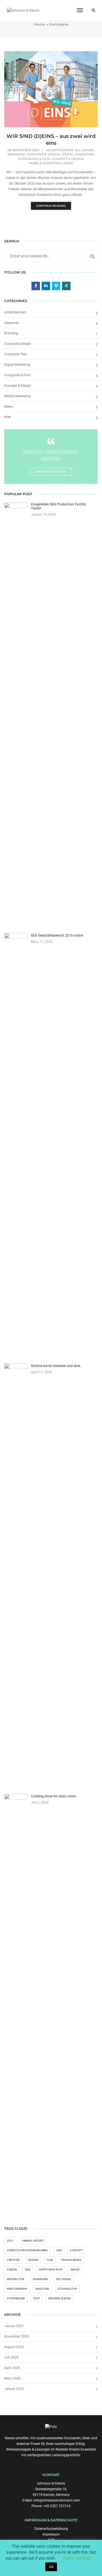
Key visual (64, 2279)
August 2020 (14, 2347)
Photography (17, 2289)
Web (8, 417)
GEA (28, 2270)
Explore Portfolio (51, 472)
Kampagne (41, 2279)
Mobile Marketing (45, 163)
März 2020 (12, 2378)
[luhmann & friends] (23, 10)
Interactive (16, 2279)
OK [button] (51, 2567)
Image (75, 2270)
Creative (13, 2260)
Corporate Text (15, 354)
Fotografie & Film (34, 159)
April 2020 (12, 2368)
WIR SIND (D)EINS (59, 2298)
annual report (33, 2241)
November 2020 (17, 2336)
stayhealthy (67, 2289)
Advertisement (59, 150)
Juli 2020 (11, 2357)
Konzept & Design (68, 159)
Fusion (12, 2270)
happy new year (51, 2270)
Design (33, 2260)
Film (50, 2260)
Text (37, 2298)
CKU (59, 2250)
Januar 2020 (14, 2389)
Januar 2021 (14, 2326)
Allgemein (84, 150)
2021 (10, 2241)
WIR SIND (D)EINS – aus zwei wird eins (51, 140)
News (68, 163)
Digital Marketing (78, 154)
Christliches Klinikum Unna (27, 2250)
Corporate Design (43, 154)
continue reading (51, 206)
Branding (16, 154)
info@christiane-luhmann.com (57, 2500)
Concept (76, 2250)
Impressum (51, 2534)
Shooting (42, 2289)
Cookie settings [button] (77, 2558)
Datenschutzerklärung (51, 2529)
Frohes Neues (71, 2260)
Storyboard (16, 2298)
